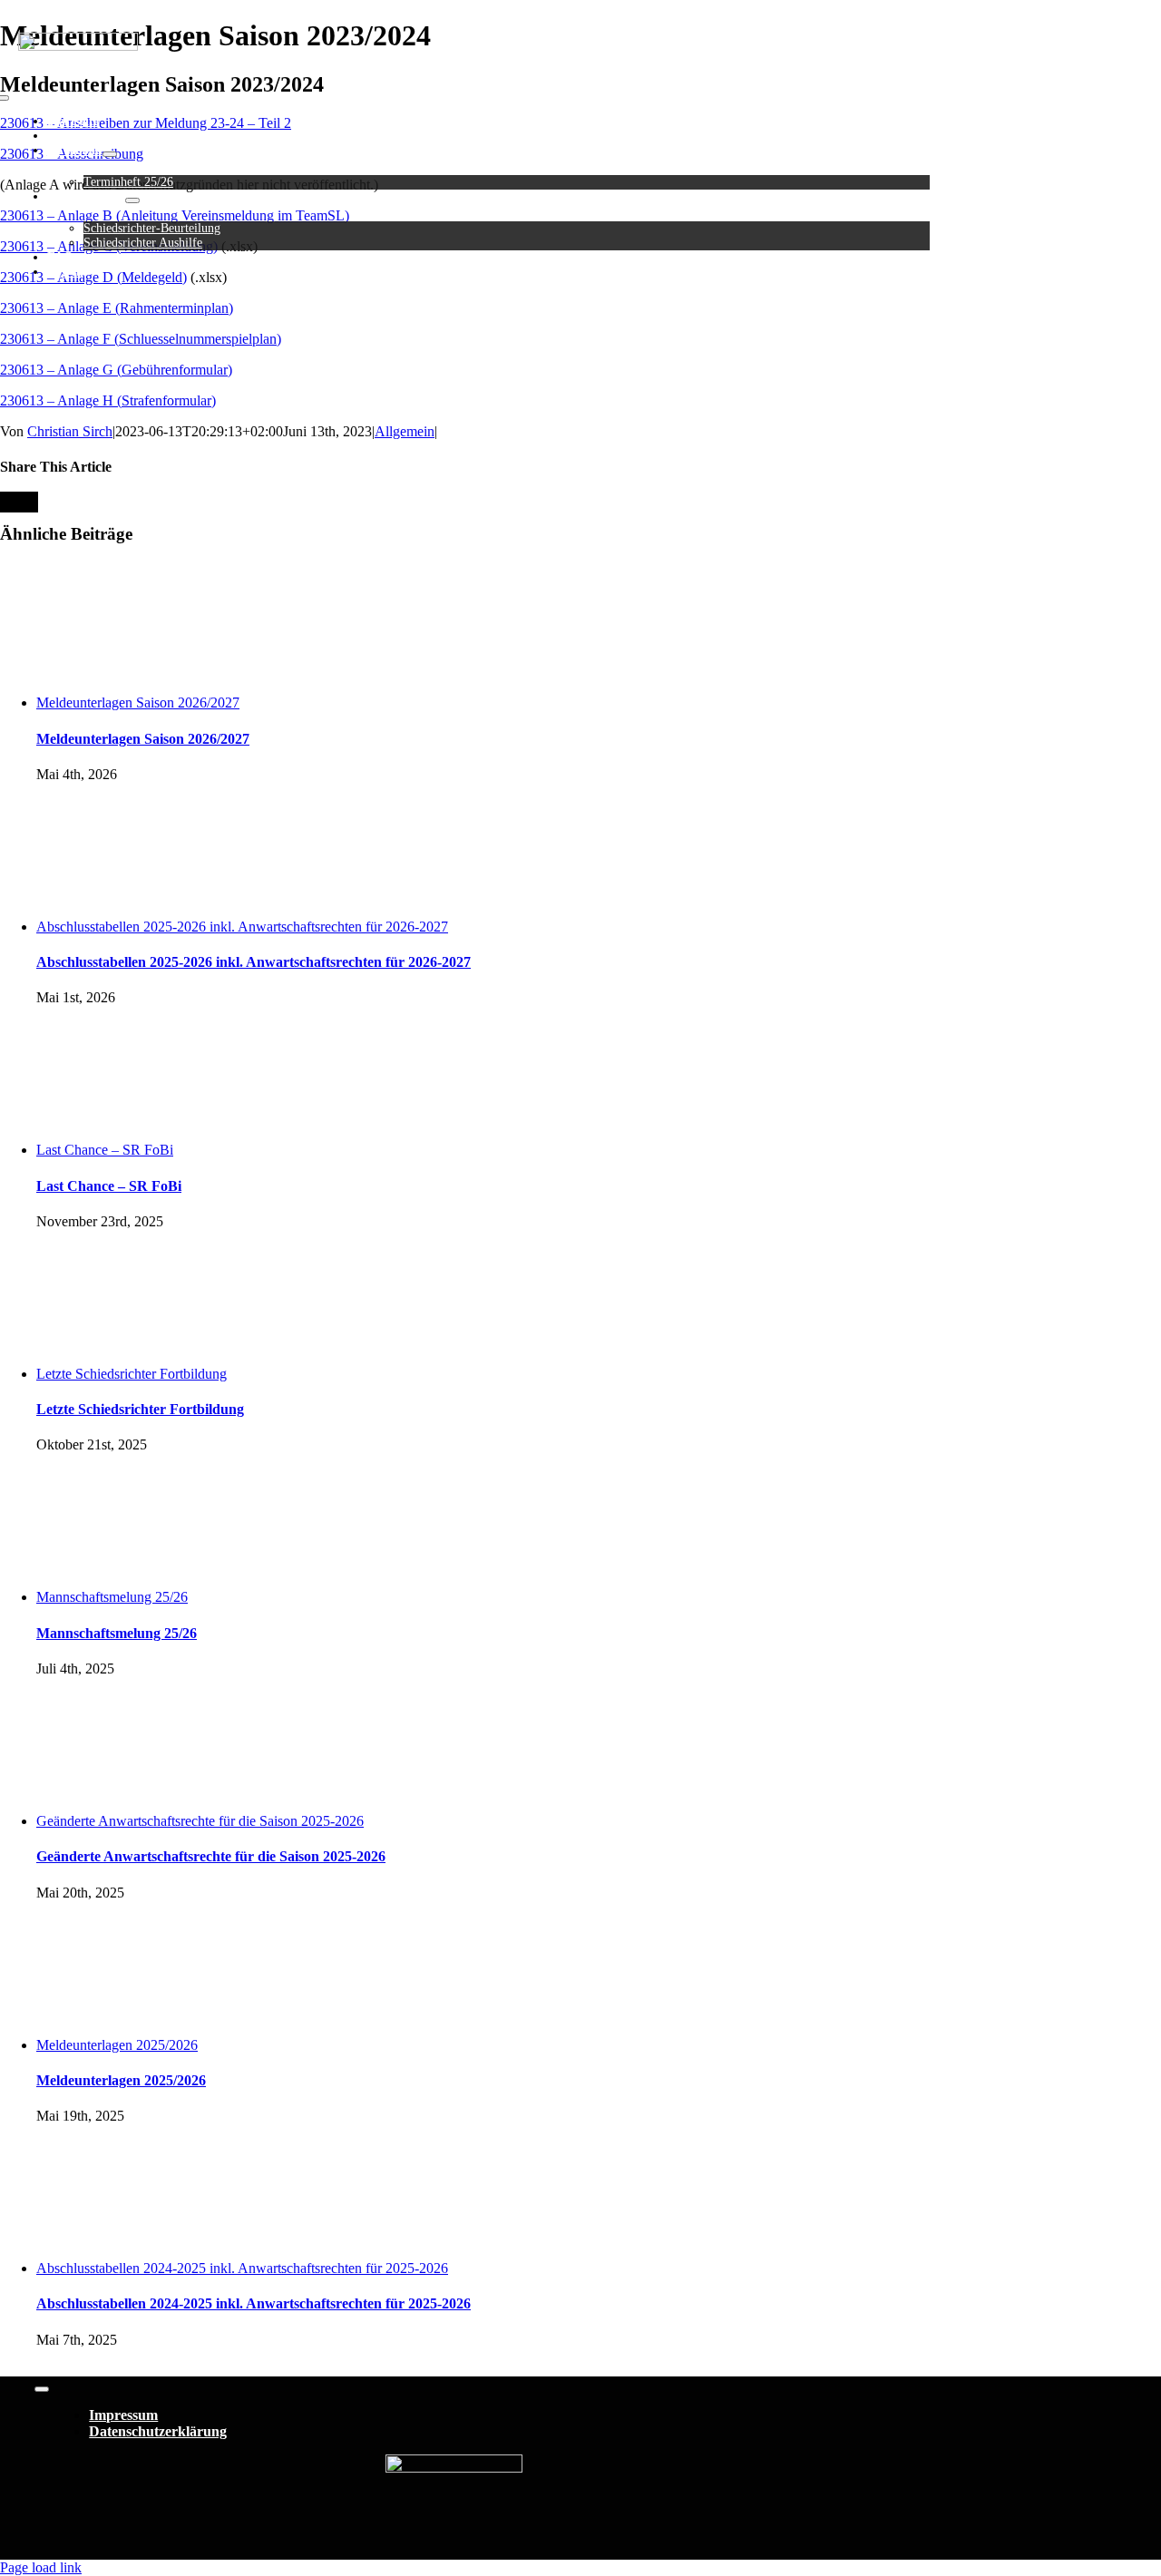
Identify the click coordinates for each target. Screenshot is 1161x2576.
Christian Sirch (70, 431)
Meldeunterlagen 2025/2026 (117, 2045)
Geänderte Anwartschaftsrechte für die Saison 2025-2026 (200, 1821)
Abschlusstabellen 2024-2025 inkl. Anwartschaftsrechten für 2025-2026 (242, 2268)
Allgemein (405, 431)
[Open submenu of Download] (110, 154)
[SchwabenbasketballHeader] (78, 46)
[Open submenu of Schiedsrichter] (132, 200)
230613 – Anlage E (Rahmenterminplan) (117, 308)
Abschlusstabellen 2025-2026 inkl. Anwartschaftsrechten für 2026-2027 (242, 927)
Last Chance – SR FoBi (105, 1150)
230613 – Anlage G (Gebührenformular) (116, 370)
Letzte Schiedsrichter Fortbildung (132, 1374)
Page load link (41, 2567)
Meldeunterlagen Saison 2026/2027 (138, 703)
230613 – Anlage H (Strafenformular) (108, 400)
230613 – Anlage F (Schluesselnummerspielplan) (141, 339)
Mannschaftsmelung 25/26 (112, 1597)
